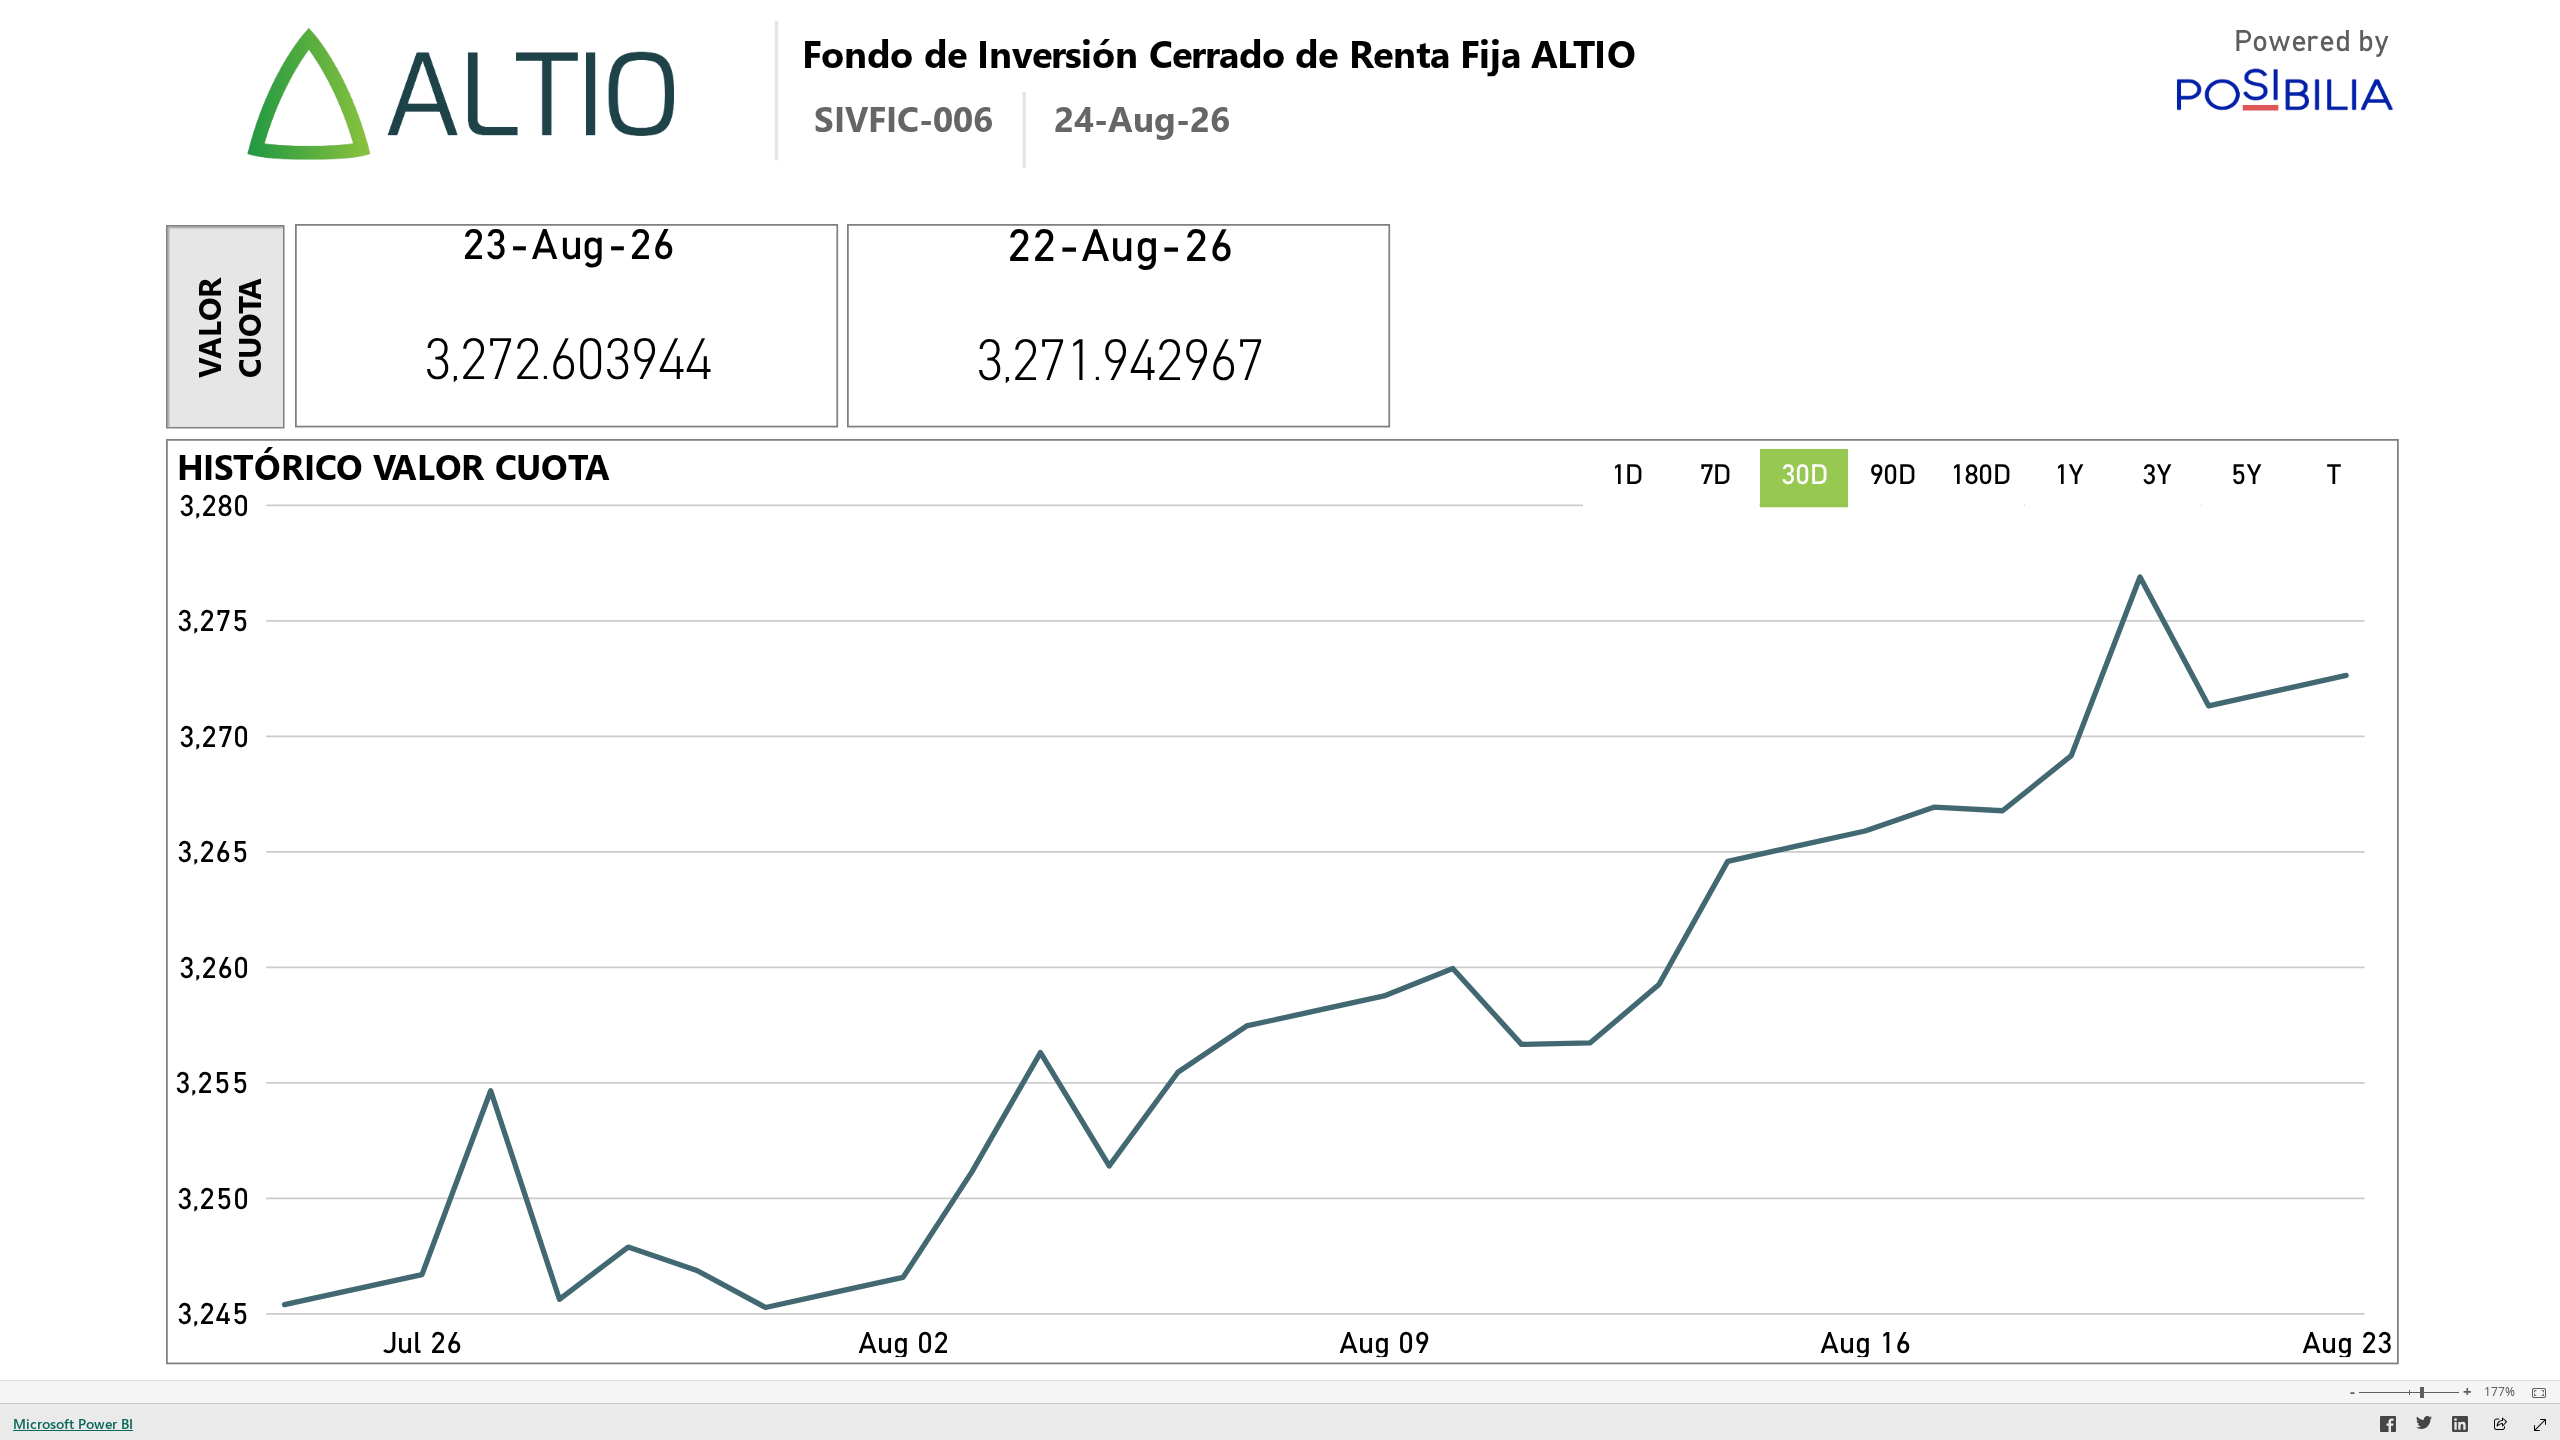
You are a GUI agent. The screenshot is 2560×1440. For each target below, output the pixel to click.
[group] (1462, 61)
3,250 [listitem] (213, 1201)
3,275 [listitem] (213, 623)
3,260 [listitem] (214, 970)
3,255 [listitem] (212, 1085)
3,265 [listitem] (213, 854)
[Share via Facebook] (2388, 1427)
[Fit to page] (2534, 1393)
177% (2499, 1392)
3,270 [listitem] (214, 739)
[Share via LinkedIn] (2460, 1427)
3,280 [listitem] (214, 508)
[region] (1280, 690)
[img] (462, 95)
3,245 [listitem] (213, 1316)
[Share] (2500, 1425)
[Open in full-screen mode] (2540, 1425)
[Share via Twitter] (2424, 1427)
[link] (1627, 478)
